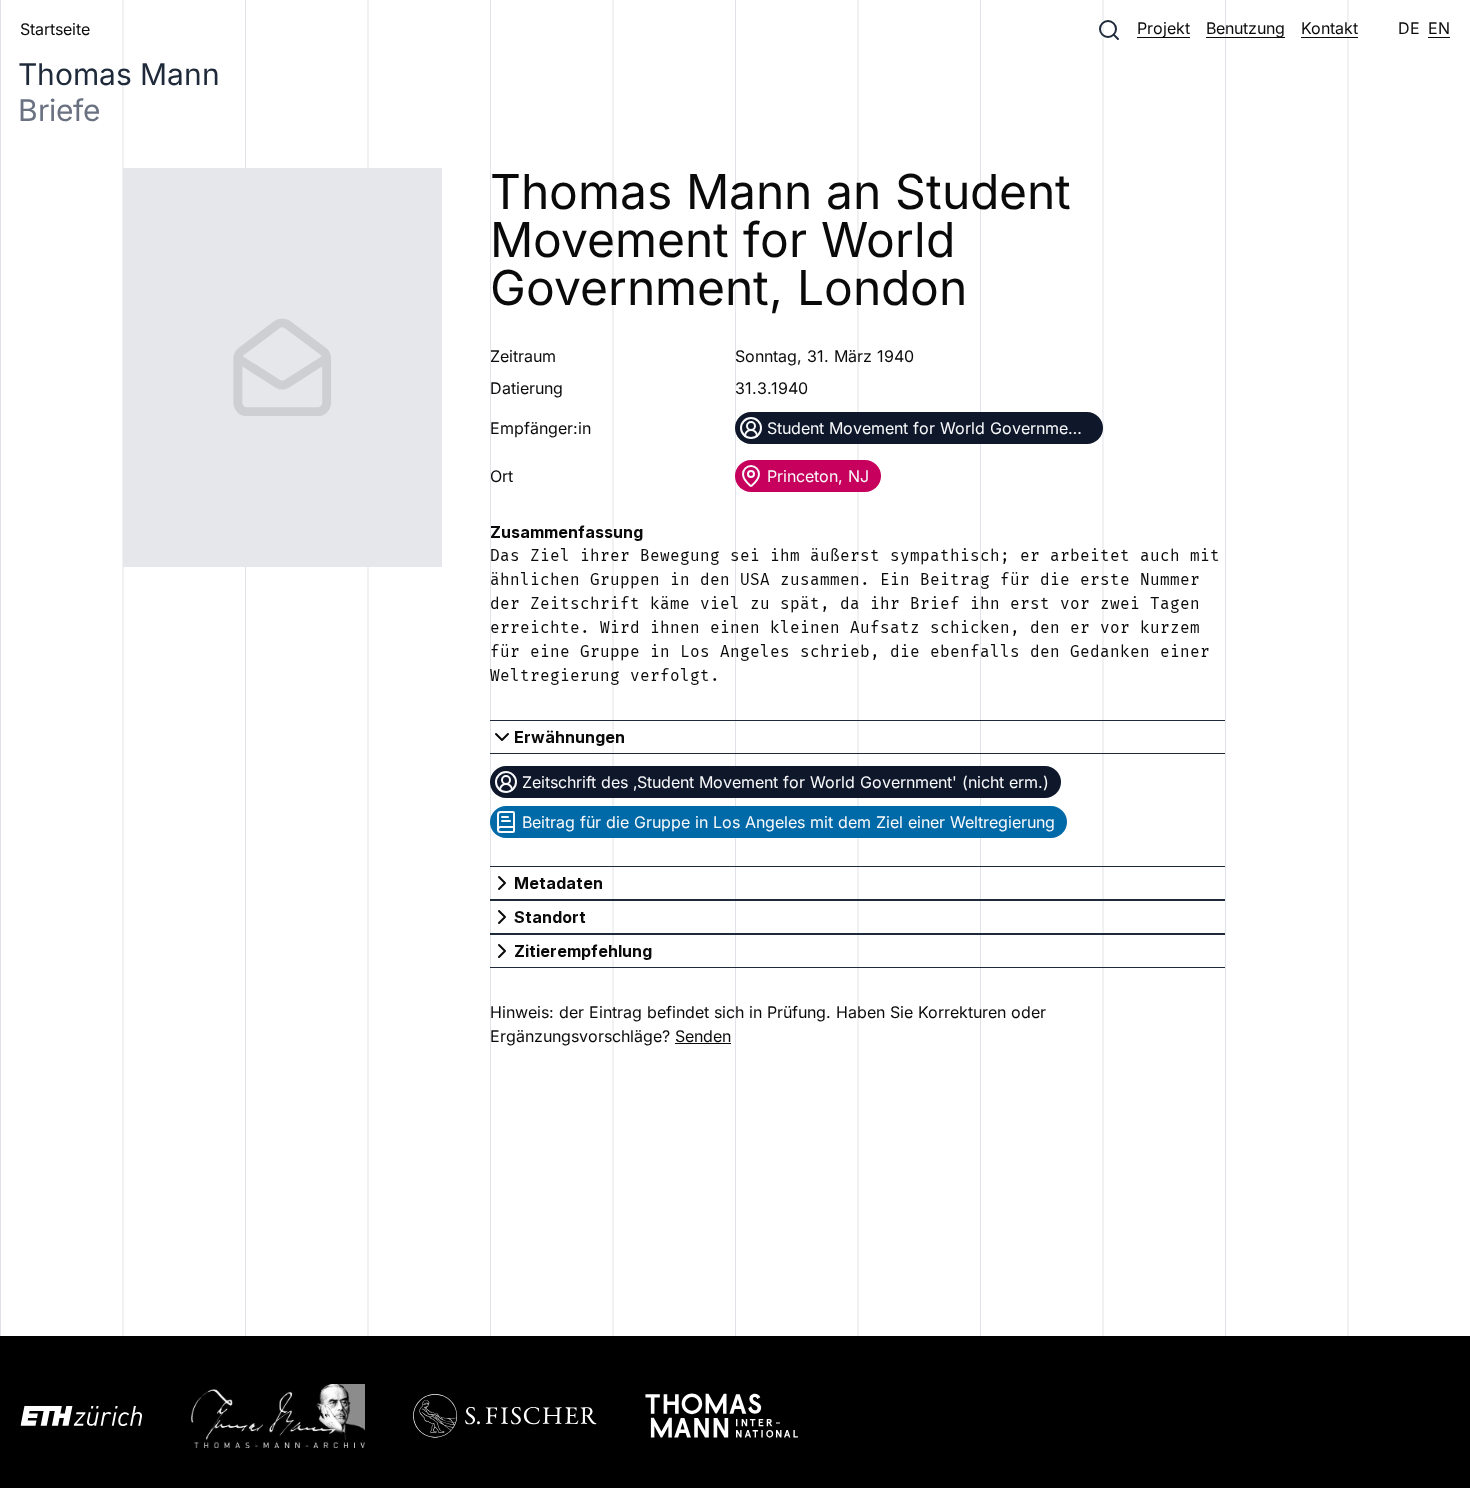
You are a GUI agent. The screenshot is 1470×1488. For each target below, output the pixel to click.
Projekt (1163, 28)
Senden (703, 1036)
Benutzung (1245, 28)
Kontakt (1329, 28)
